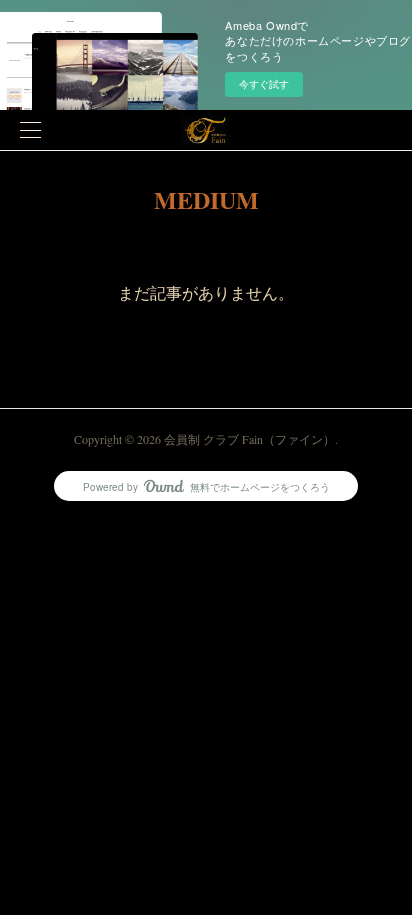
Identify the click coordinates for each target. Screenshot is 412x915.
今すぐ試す (264, 84)
